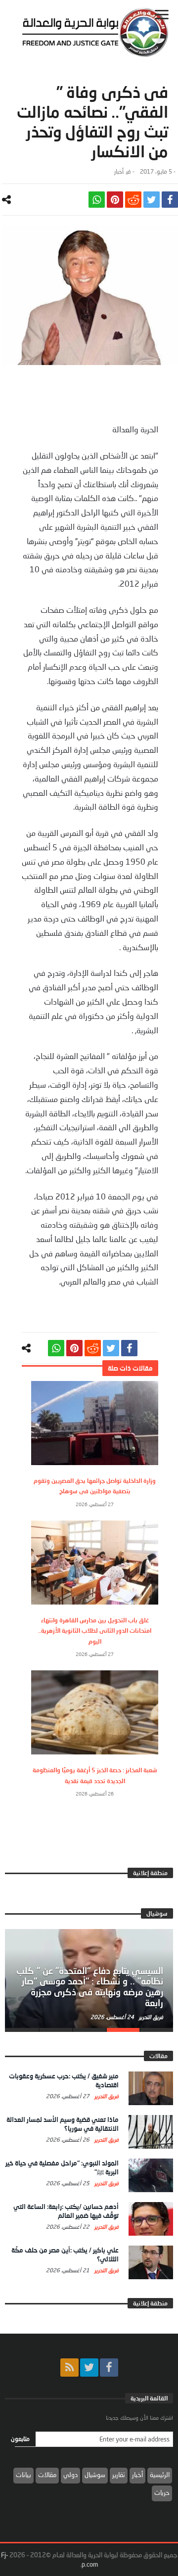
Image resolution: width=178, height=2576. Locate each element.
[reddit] (133, 200)
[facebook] (170, 200)
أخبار (119, 171)
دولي (70, 2475)
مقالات (47, 2475)
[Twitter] (89, 2368)
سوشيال (95, 2475)
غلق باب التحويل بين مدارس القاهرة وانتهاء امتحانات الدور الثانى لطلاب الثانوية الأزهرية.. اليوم (95, 1631)
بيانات (23, 2475)
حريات (162, 2492)
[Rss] (69, 2368)
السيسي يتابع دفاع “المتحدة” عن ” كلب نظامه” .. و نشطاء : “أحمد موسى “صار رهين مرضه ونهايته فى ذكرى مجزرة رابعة (90, 1987)
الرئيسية (160, 2475)
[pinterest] (115, 200)
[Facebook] (109, 2368)
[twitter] (152, 200)
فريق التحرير (150, 2017)
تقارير (119, 2475)
